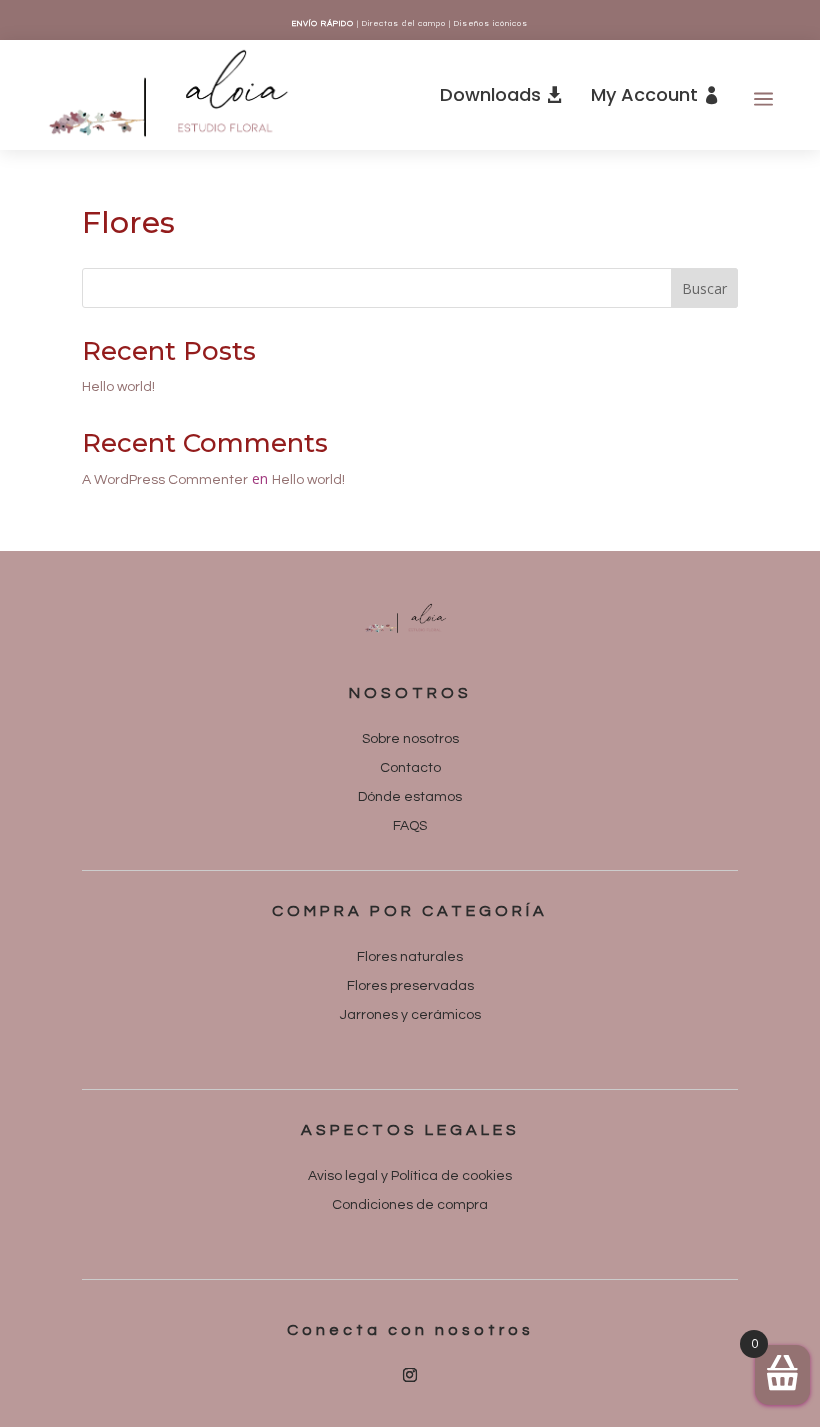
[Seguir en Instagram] (410, 1375)
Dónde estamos (410, 797)
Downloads (490, 94)
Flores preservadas (410, 986)
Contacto (410, 768)
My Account (644, 94)
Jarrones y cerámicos (410, 1015)
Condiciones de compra (410, 1205)
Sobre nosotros (410, 739)
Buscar (704, 288)
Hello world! (118, 387)
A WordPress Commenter (165, 480)
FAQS (410, 826)
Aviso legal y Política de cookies (410, 1176)
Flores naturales (410, 957)
